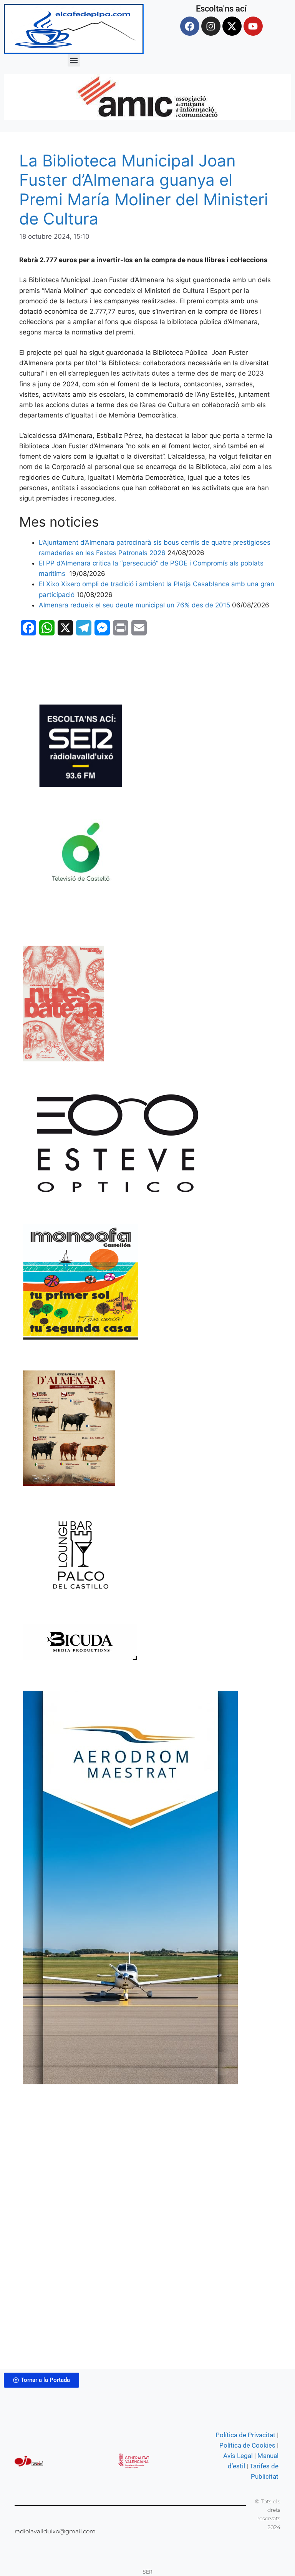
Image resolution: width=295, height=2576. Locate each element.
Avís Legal (238, 2456)
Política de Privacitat (245, 2435)
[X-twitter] (232, 26)
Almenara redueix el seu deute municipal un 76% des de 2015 (134, 605)
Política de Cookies (247, 2445)
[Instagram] (211, 26)
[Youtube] (253, 26)
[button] (74, 60)
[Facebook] (190, 26)
